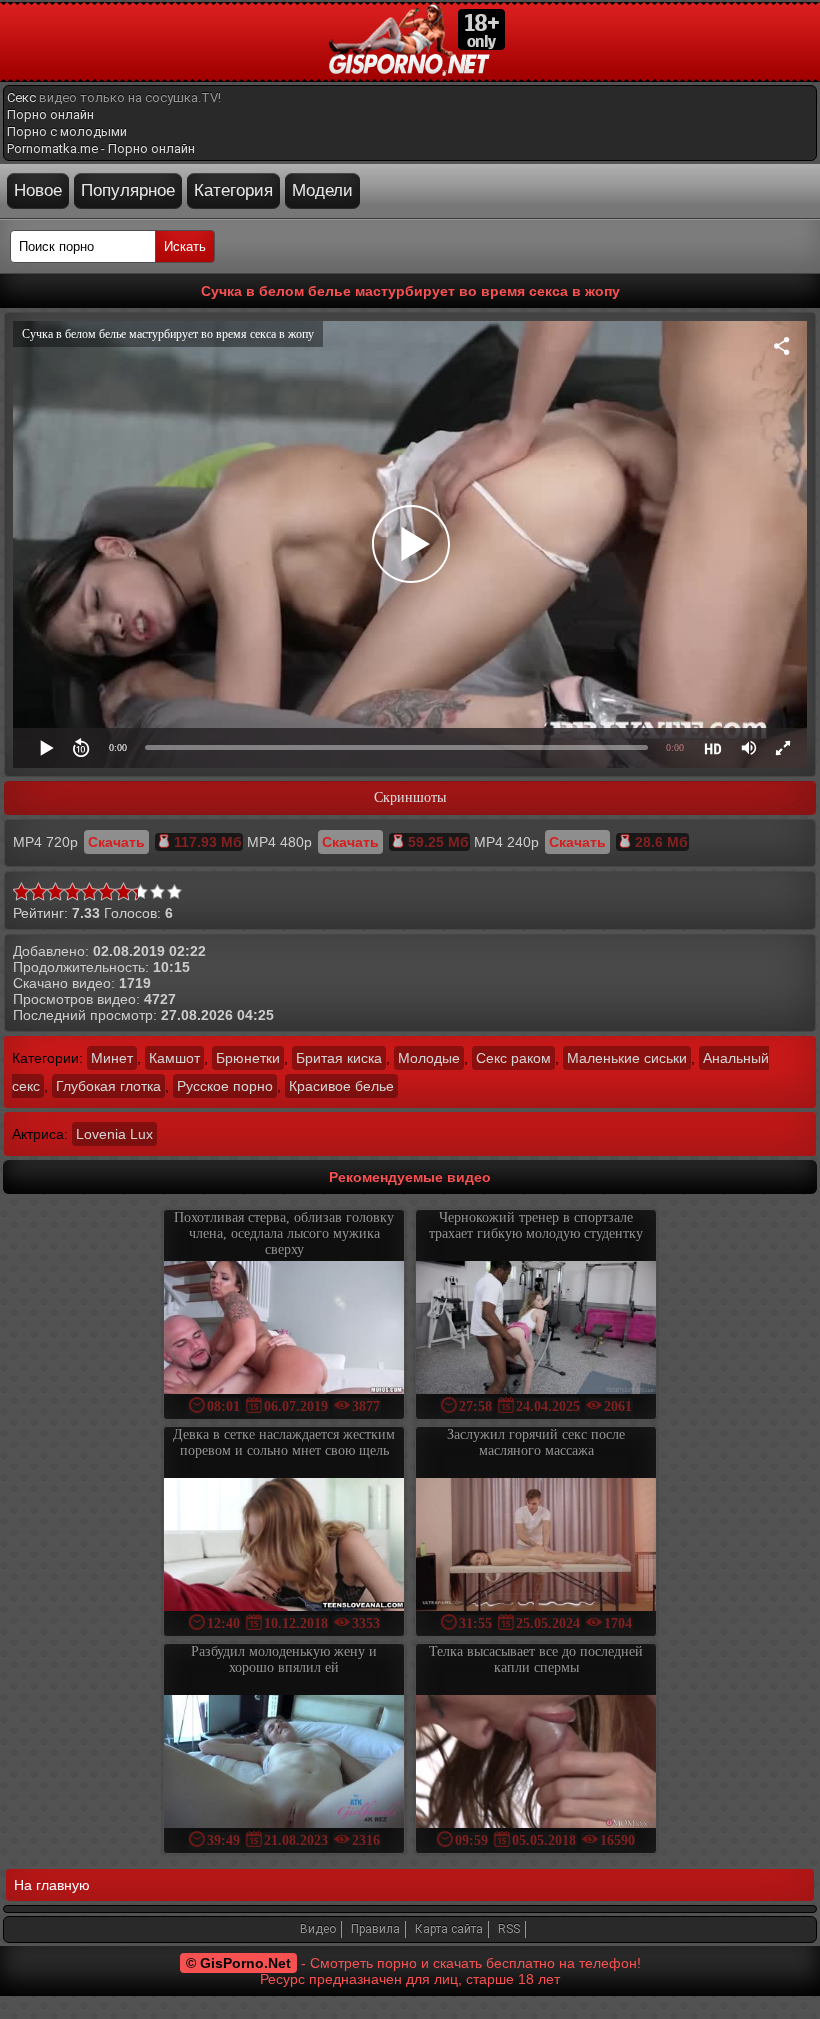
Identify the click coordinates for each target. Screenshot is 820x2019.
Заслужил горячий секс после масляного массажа (536, 1442)
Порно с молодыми (67, 131)
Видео (318, 1929)
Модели (322, 190)
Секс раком (513, 1058)
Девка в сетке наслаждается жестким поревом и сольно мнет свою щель (284, 1442)
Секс (21, 97)
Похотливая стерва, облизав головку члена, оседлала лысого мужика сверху (284, 1233)
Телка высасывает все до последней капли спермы (536, 1659)
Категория (233, 190)
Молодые (429, 1058)
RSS (509, 1929)
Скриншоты (410, 797)
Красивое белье (341, 1086)
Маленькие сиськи (627, 1058)
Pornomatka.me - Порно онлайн (101, 148)
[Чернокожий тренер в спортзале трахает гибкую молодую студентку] (536, 1329)
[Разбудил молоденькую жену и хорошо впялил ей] (284, 1763)
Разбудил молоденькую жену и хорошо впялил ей (284, 1659)
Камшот (174, 1058)
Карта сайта (449, 1929)
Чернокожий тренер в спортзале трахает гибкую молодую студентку (536, 1225)
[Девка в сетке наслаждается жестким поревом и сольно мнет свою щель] (284, 1546)
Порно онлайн (50, 114)
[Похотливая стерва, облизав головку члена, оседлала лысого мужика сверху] (284, 1329)
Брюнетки (248, 1058)
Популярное (128, 190)
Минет (112, 1058)
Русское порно (225, 1086)
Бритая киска (339, 1058)
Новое (38, 190)
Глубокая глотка (108, 1086)
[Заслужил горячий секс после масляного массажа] (536, 1546)
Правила (375, 1929)
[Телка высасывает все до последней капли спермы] (536, 1763)
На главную (52, 1885)
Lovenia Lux (114, 1134)
